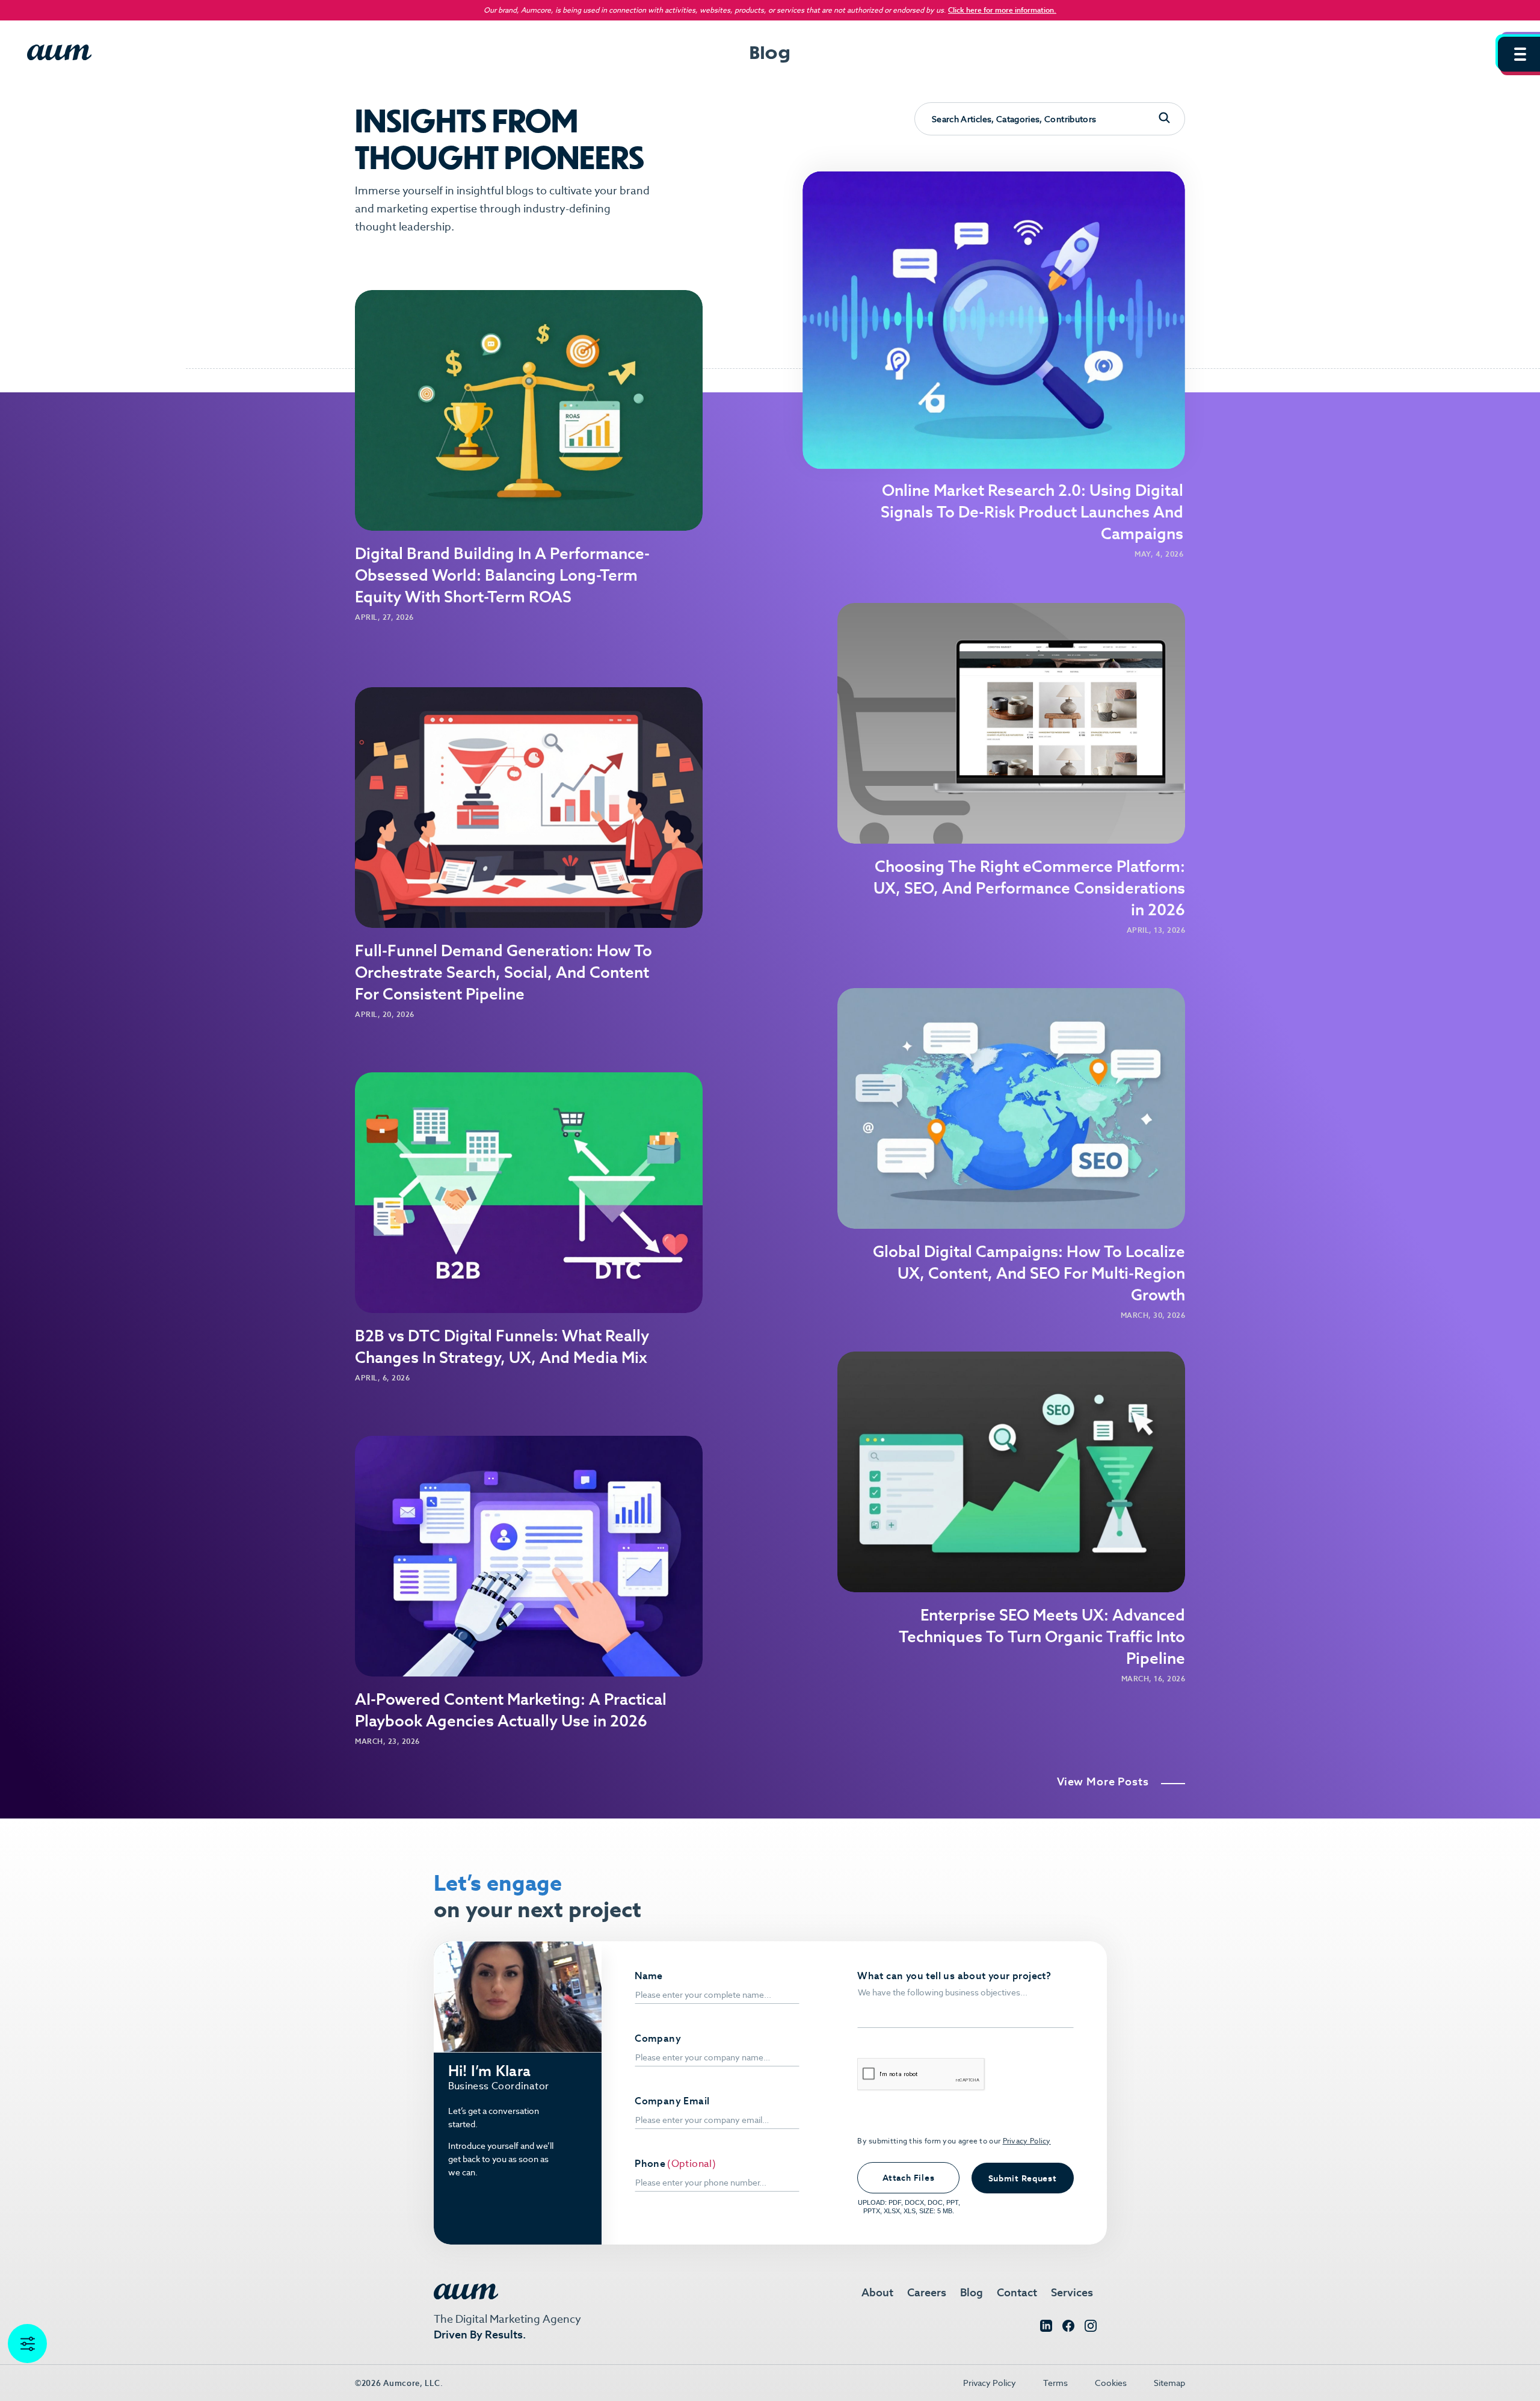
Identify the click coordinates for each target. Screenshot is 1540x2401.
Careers (927, 2292)
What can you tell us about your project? (954, 1976)
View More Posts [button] (1103, 1782)
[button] (1519, 54)
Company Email (672, 2101)
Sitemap (1169, 2383)
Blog (972, 2292)
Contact (1017, 2292)
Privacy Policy (1027, 2141)
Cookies (1111, 2383)
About (877, 2292)
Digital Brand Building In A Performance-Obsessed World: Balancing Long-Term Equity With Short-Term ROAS (502, 575)
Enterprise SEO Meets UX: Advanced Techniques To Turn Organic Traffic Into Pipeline (1042, 1637)
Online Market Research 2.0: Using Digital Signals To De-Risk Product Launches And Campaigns (1032, 512)
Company (658, 2039)
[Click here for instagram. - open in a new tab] (1091, 2328)
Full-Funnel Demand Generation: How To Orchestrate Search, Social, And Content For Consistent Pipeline (504, 972)
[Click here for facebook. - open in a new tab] (1068, 2328)
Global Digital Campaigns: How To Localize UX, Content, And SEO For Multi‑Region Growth (1029, 1273)
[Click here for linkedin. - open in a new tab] (1046, 2328)
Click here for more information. (1002, 10)
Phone (650, 2164)
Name (649, 1976)
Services (1072, 2292)
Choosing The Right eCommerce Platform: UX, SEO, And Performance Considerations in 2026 (1029, 888)
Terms (1055, 2383)
